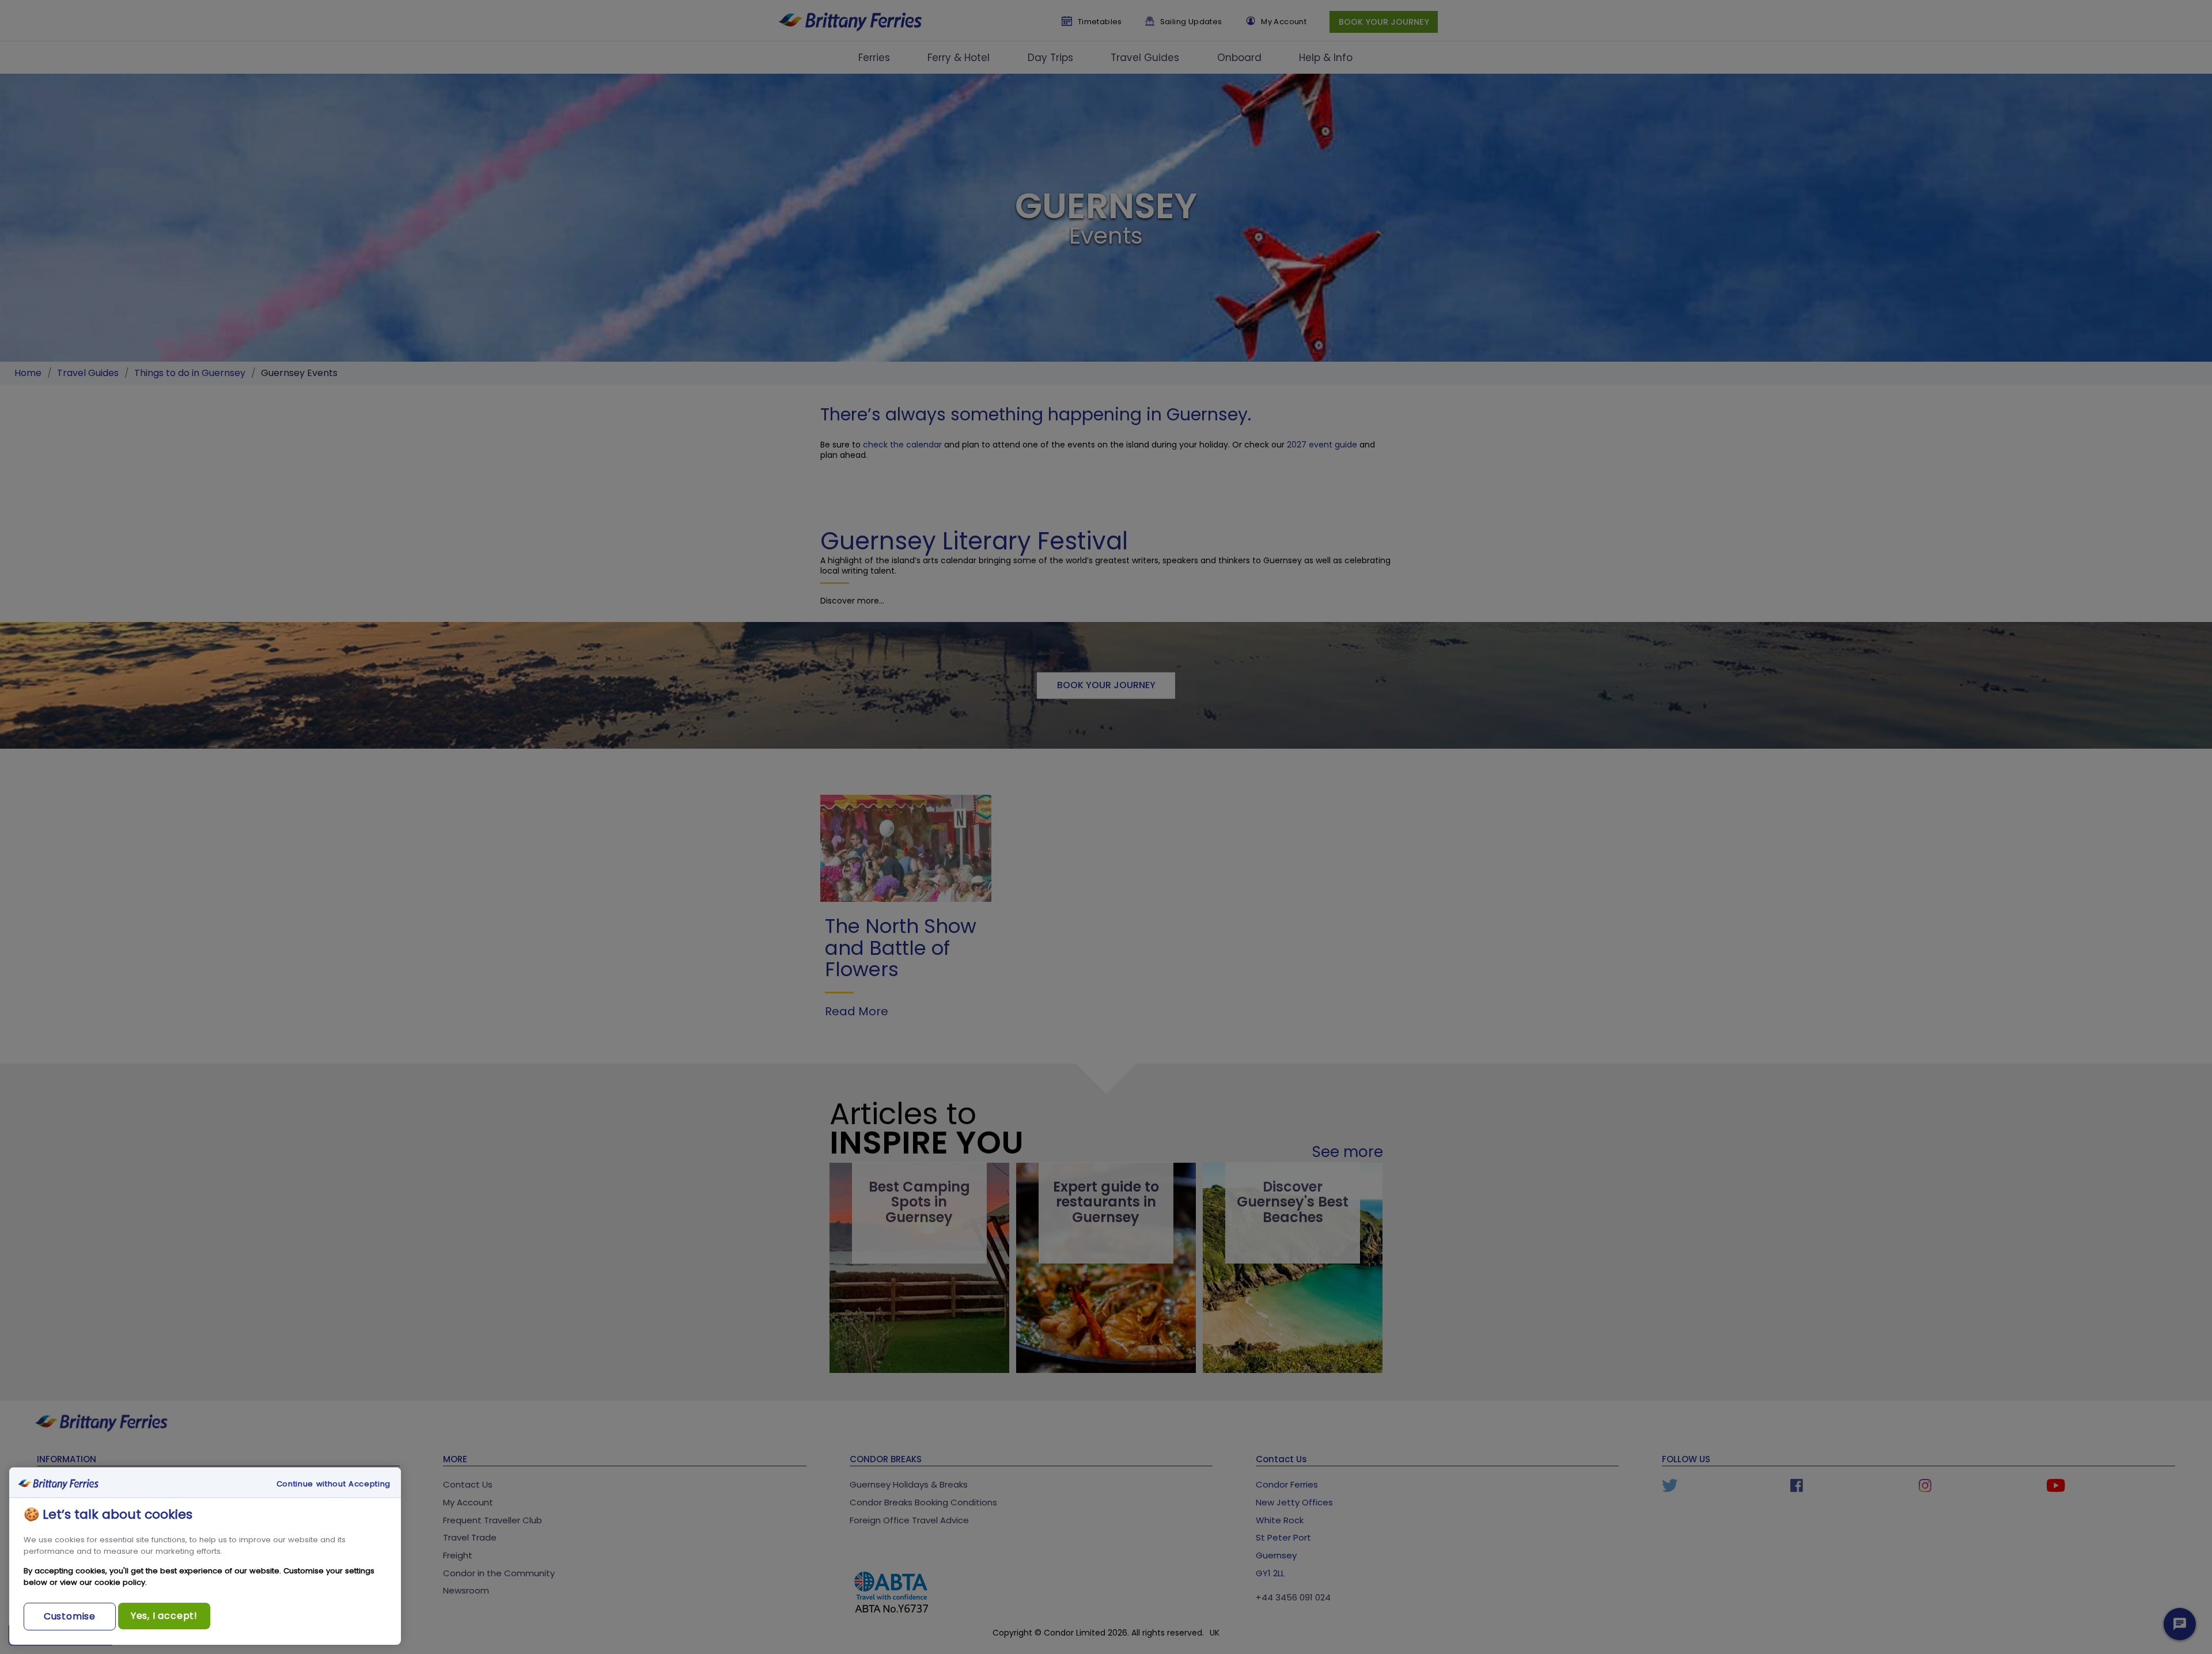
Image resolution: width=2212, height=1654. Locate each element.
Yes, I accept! (164, 1616)
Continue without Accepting (334, 1484)
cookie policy (120, 1582)
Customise (70, 1616)
